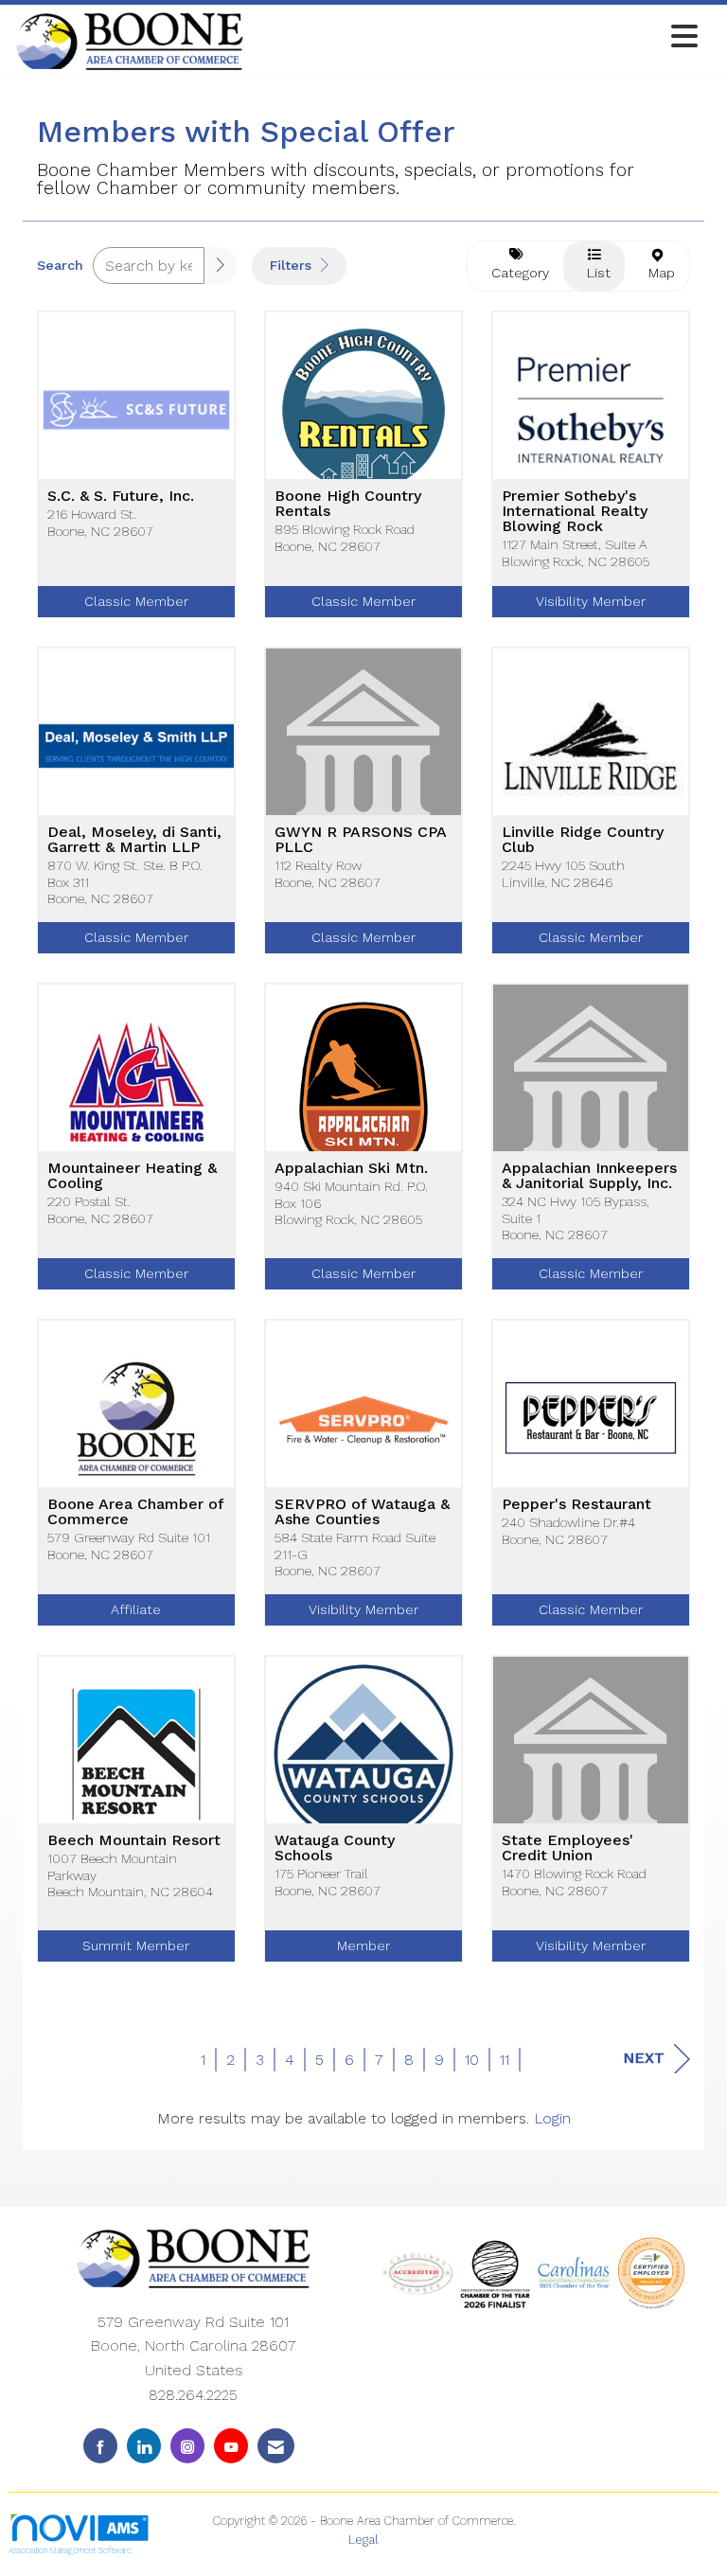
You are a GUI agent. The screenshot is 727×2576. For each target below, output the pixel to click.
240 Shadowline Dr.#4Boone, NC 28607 (568, 1530)
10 (472, 2060)
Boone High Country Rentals (348, 504)
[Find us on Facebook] (100, 2446)
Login (552, 2118)
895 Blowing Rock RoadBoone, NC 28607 (345, 537)
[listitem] (136, 479)
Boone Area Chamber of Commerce (135, 1512)
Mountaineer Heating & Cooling (132, 1176)
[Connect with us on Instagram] (187, 2446)
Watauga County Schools (335, 1848)
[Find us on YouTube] (231, 2446)
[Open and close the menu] (476, 37)
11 (505, 2060)
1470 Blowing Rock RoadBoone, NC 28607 (574, 1882)
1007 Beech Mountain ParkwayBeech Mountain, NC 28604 (130, 1875)
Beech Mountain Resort (134, 1840)
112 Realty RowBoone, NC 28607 (328, 873)
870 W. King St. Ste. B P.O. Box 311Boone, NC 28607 (125, 882)
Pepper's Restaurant (576, 1504)
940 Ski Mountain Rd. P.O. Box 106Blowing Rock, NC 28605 (351, 1203)
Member (363, 1945)
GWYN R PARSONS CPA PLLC (360, 840)
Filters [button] (293, 265)
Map (657, 273)
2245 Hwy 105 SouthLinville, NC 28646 (563, 873)
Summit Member (136, 1945)
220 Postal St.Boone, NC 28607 (100, 1209)
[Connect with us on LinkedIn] (144, 2446)
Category (515, 273)
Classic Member (136, 601)
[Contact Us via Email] (276, 2446)
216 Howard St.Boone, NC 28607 (100, 522)
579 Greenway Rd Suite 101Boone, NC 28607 (129, 1546)
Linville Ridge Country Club (583, 840)
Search (60, 265)
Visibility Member (591, 601)
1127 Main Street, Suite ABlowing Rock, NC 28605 (576, 552)
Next (644, 2058)
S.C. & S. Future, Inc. (121, 496)
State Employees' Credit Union (567, 1848)
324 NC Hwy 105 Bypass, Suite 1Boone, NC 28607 (576, 1218)
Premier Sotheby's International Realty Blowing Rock (575, 511)
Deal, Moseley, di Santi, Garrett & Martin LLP (134, 840)
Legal (363, 2540)
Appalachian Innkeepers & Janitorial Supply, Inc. (589, 1176)
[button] (221, 266)
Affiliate (136, 1609)
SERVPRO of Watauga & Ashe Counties (362, 1512)
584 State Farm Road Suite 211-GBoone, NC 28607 (355, 1554)
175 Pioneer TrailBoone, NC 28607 (328, 1882)
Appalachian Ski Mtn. (351, 1168)
